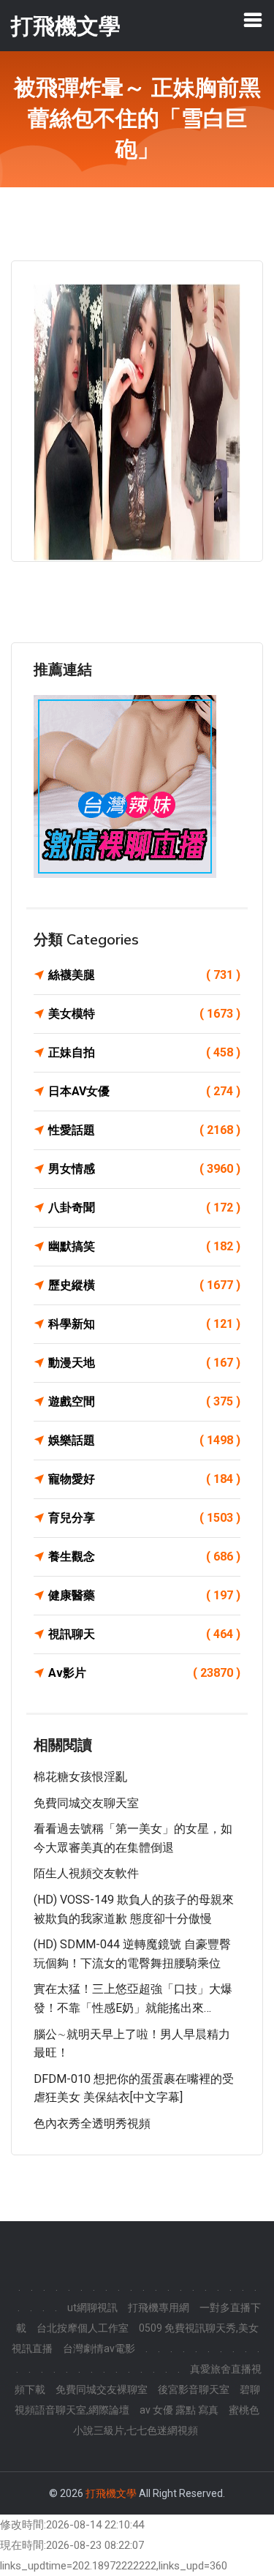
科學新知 (144, 1324)
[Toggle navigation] (253, 20)
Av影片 (144, 1673)
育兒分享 (144, 1518)
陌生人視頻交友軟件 (86, 1873)
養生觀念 (144, 1557)
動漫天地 (144, 1363)
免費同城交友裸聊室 (102, 2389)
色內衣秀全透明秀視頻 (92, 2123)
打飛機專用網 (159, 2307)
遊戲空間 (144, 1401)
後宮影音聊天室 (194, 2389)
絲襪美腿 (144, 975)
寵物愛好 (144, 1479)
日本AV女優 (144, 1091)
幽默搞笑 (144, 1246)
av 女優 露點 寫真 (179, 2410)
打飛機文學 (111, 2493)
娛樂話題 (144, 1440)
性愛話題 (144, 1130)
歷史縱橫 (144, 1285)
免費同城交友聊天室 (86, 1803)
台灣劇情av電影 (99, 2348)
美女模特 (144, 1014)
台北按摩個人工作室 (83, 2328)
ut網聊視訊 (92, 2307)
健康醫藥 (144, 1595)
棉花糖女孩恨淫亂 (80, 1777)
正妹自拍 (144, 1052)
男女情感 (144, 1169)
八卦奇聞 (144, 1208)
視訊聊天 (144, 1634)
